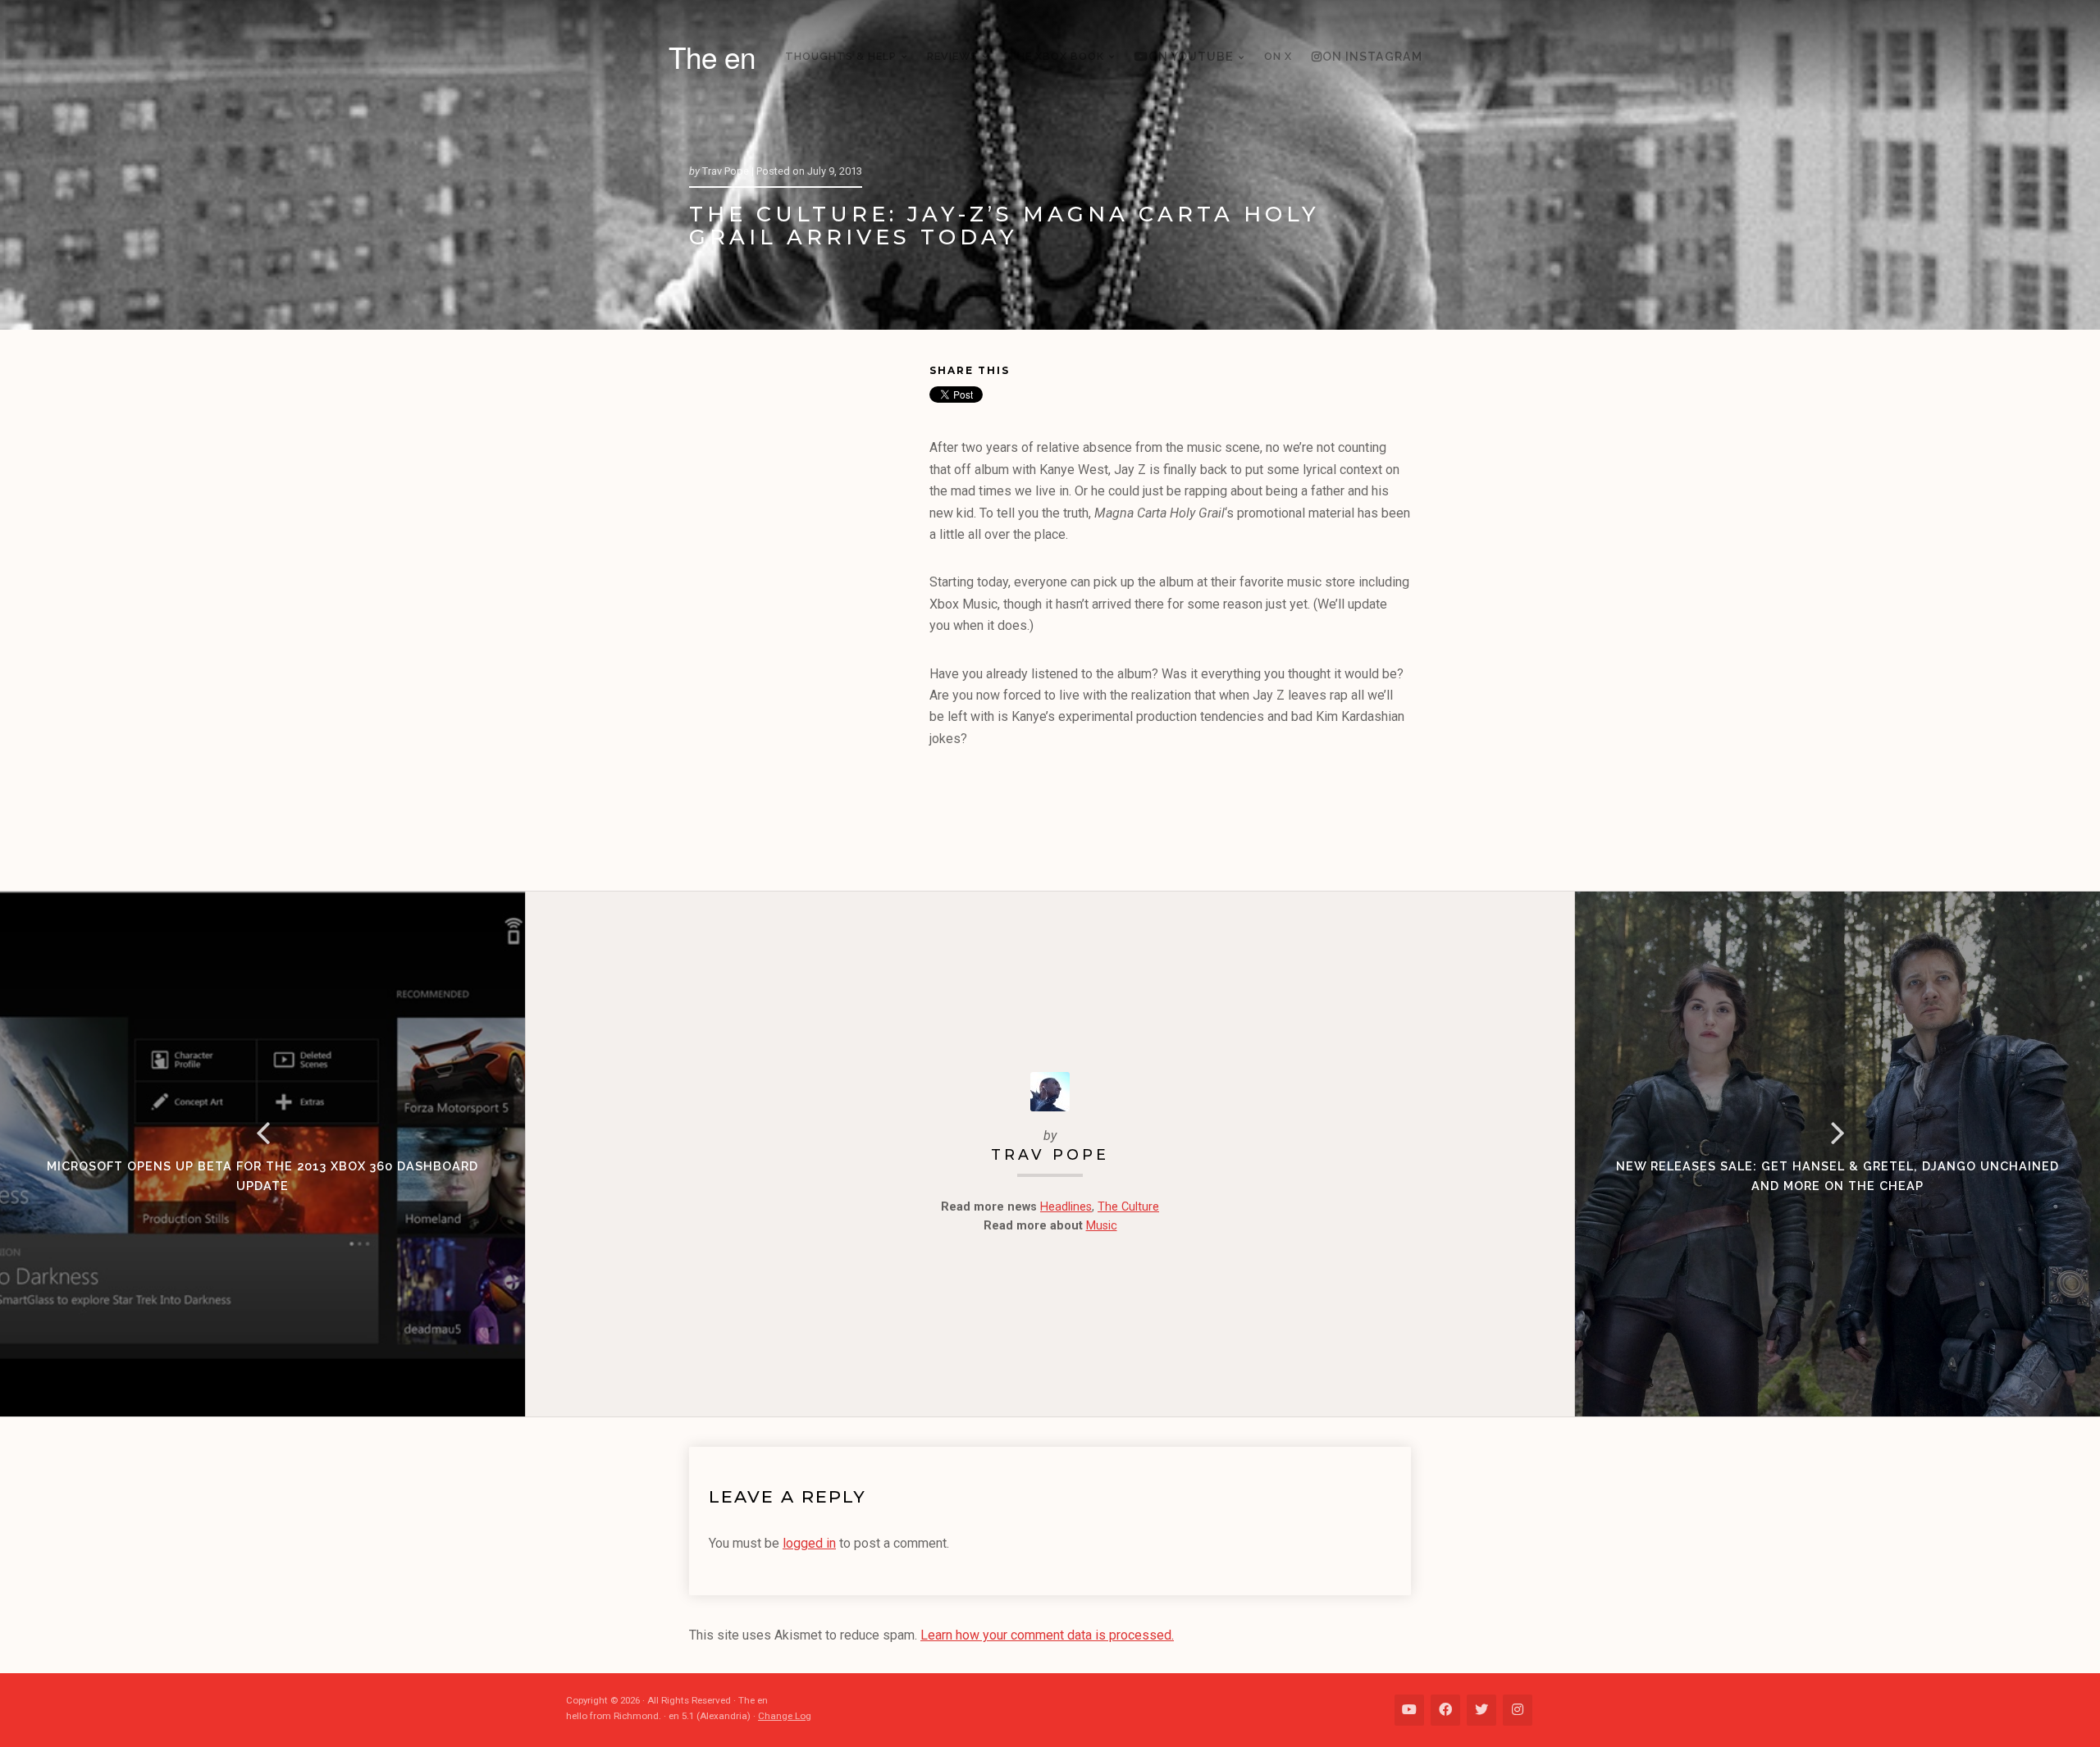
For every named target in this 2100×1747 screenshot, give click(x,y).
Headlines (1066, 1207)
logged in (809, 1543)
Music (1102, 1226)
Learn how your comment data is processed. (1047, 1635)
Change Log (785, 1716)
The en (712, 57)
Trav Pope (1050, 1154)
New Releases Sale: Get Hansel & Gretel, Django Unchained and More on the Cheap (1837, 1176)
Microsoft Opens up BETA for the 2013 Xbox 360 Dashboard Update (262, 1176)
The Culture (1128, 1207)
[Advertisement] (809, 614)
